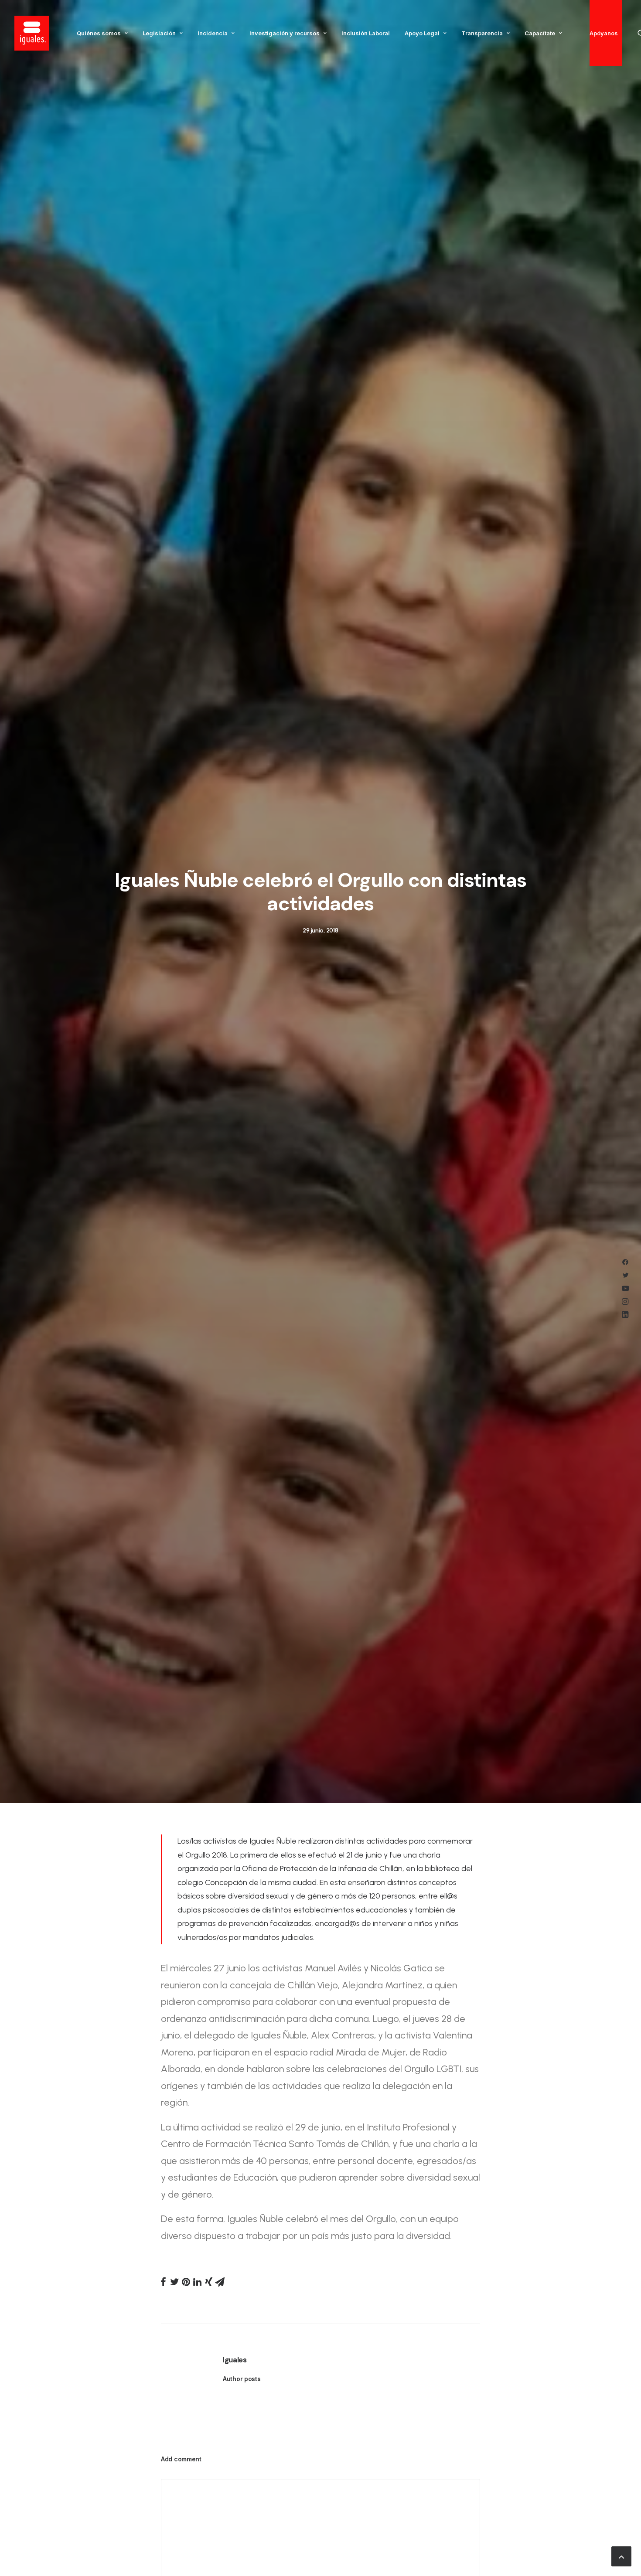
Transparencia (482, 33)
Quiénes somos (99, 33)
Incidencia (213, 33)
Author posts (242, 2379)
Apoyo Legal (422, 33)
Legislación (159, 33)
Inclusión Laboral (366, 33)
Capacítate (540, 33)
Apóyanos (604, 33)
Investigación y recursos (285, 33)
